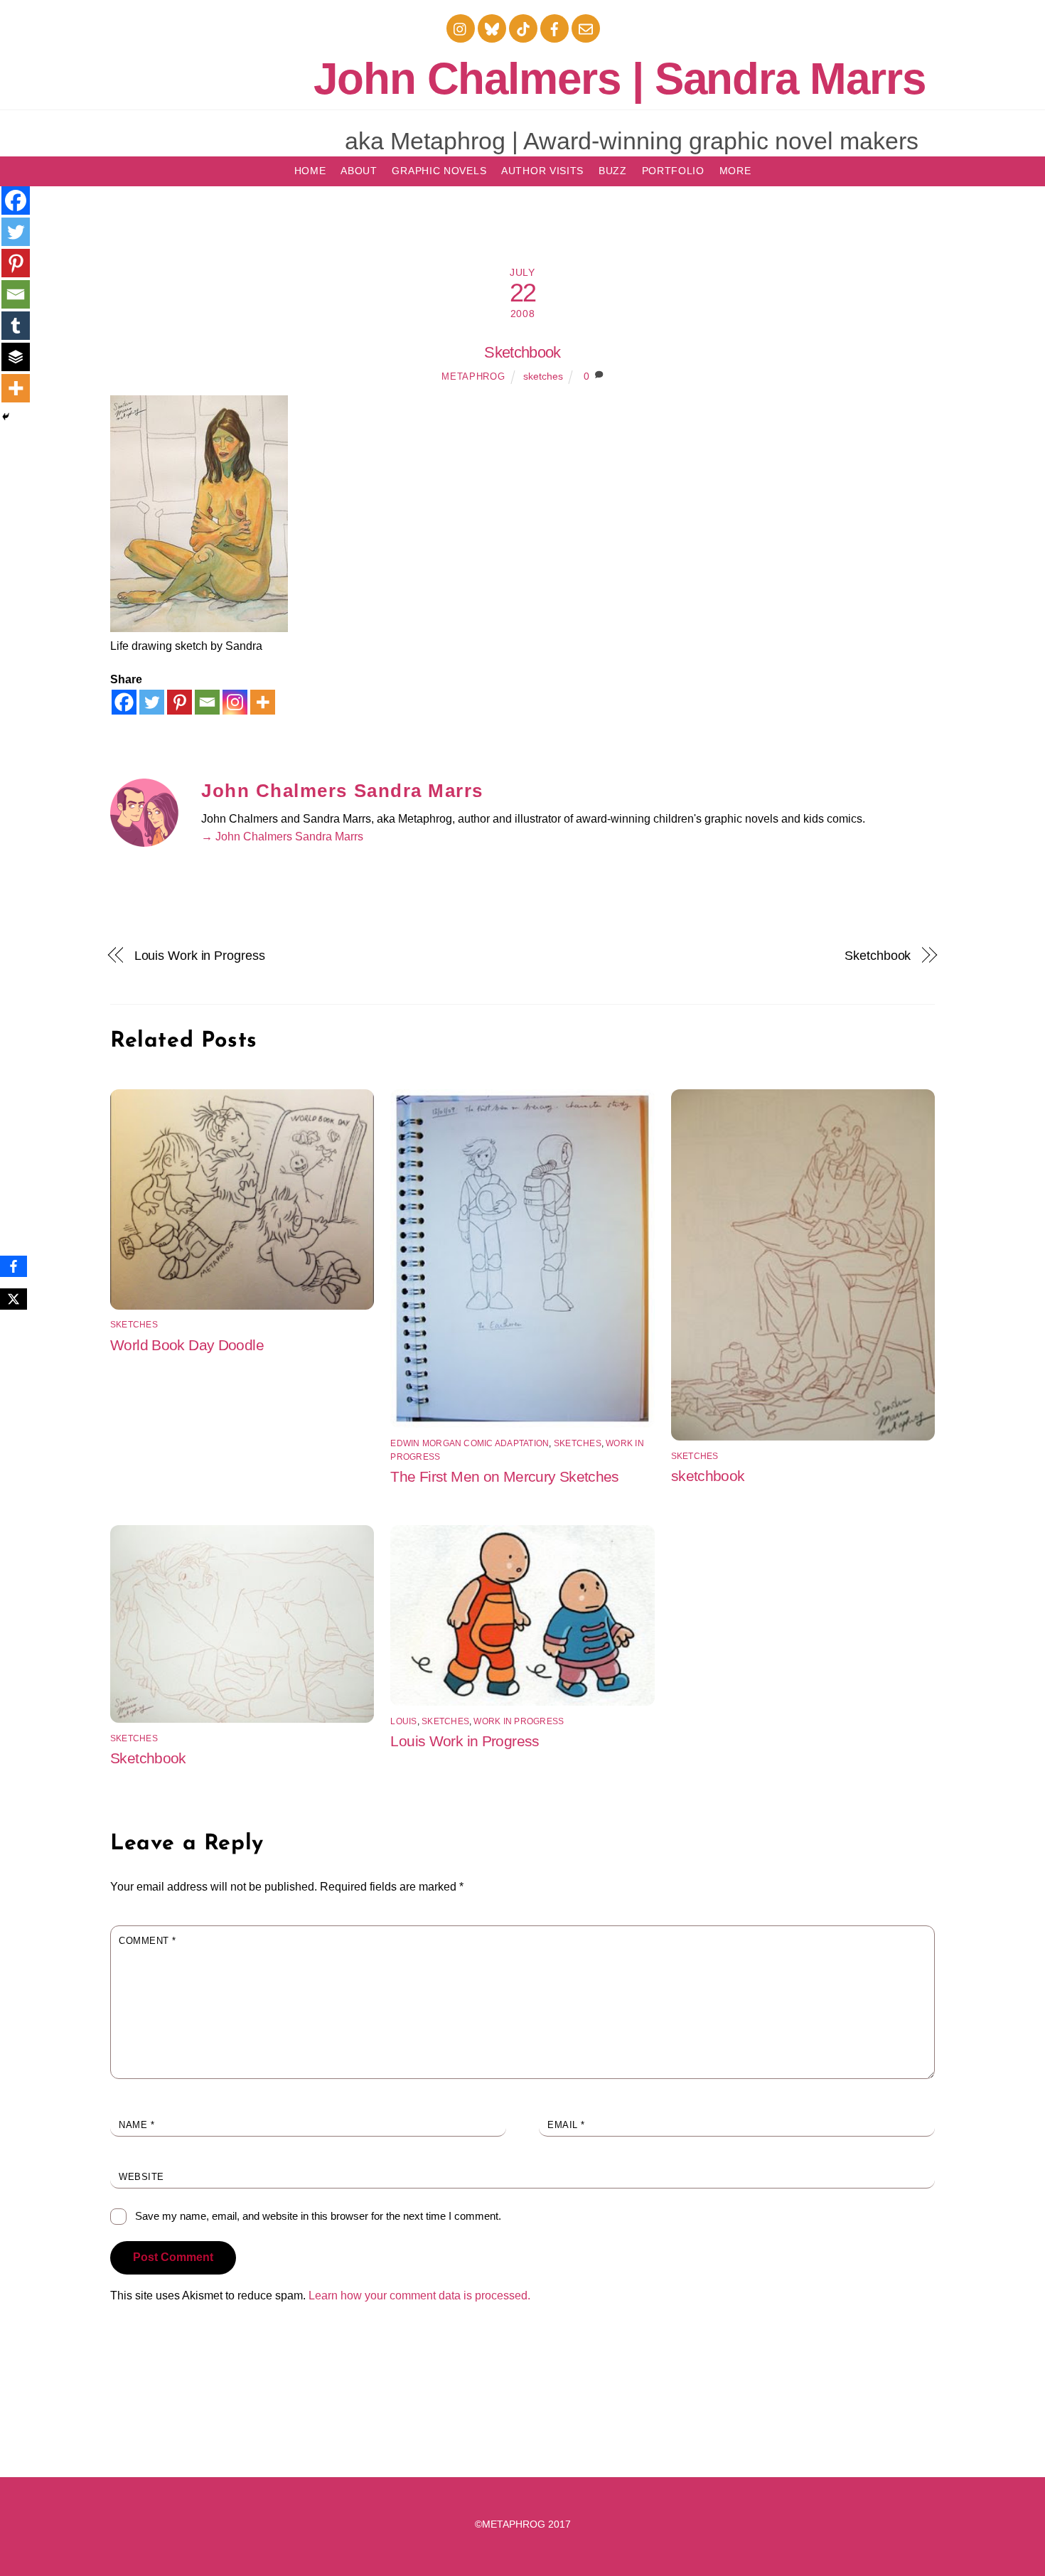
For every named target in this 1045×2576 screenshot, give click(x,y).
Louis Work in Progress (200, 955)
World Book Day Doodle (187, 1345)
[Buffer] (16, 357)
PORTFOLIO (673, 171)
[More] (263, 702)
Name (136, 2125)
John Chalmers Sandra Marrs (342, 791)
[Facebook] (124, 702)
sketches (543, 376)
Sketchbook (522, 352)
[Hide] (6, 417)
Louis (403, 1721)
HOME (310, 171)
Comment (148, 1941)
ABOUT (359, 171)
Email (566, 2125)
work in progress (519, 1721)
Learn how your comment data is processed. (419, 2296)
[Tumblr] (16, 326)
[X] (14, 1299)
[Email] (207, 702)
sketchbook (708, 1476)
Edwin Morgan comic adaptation (470, 1443)
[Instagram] (235, 702)
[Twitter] (152, 702)
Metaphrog (473, 376)
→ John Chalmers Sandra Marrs (282, 837)
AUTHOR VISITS (542, 171)
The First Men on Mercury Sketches (504, 1476)
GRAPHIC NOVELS (439, 171)
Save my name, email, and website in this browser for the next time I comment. (318, 2216)
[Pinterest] (179, 702)
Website (141, 2177)
